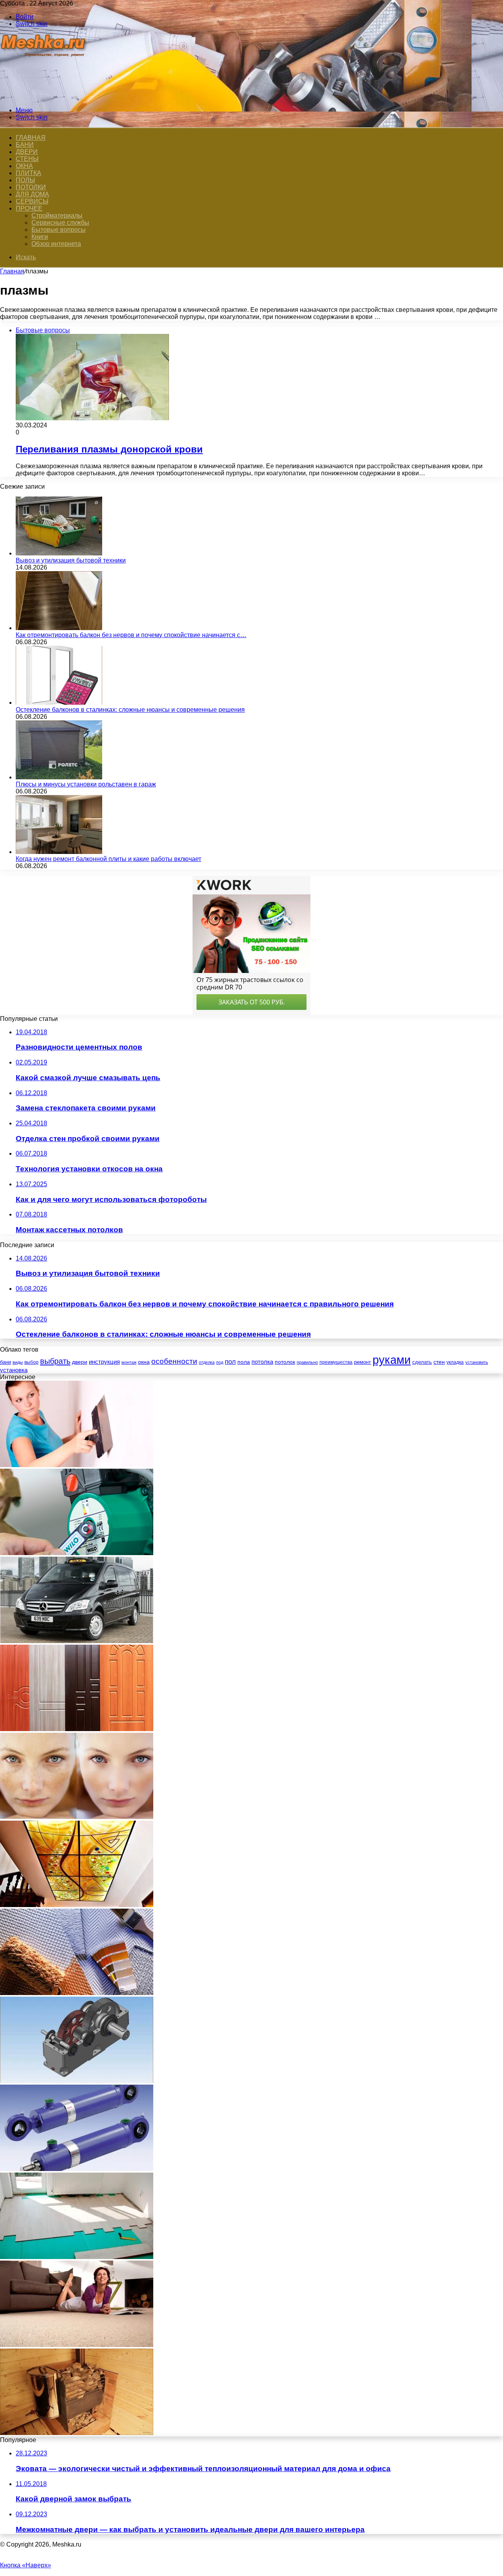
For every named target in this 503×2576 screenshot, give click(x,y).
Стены (27, 159)
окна (144, 1362)
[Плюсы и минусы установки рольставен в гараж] (59, 777)
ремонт (363, 1362)
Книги (40, 237)
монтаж (129, 1362)
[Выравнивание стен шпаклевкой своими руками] (77, 1465)
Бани (25, 145)
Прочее (29, 208)
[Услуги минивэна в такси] (77, 1641)
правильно (307, 1362)
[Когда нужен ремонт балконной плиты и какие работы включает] (59, 852)
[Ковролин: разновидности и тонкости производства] (77, 2345)
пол (230, 1362)
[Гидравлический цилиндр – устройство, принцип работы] (77, 2169)
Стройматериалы (57, 215)
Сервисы (32, 201)
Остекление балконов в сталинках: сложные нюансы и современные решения (130, 710)
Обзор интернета (56, 244)
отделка (207, 1362)
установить (477, 1362)
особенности (174, 1361)
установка (14, 1370)
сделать (422, 1362)
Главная (12, 271)
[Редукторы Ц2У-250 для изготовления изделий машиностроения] (77, 2081)
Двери (27, 152)
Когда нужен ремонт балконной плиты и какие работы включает (108, 859)
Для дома (32, 194)
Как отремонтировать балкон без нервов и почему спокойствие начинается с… (131, 635)
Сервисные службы (60, 223)
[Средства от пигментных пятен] (77, 1817)
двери (80, 1362)
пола (244, 1362)
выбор (31, 1362)
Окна (24, 166)
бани (6, 1362)
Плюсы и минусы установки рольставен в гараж (86, 784)
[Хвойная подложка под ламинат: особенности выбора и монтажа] (77, 2257)
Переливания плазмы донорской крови (109, 449)
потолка (262, 1362)
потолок (285, 1362)
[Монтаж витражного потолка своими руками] (77, 1905)
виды (18, 1362)
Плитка (28, 173)
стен (439, 1362)
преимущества (336, 1362)
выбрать (55, 1361)
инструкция (104, 1362)
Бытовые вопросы (59, 230)
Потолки (31, 187)
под (220, 1362)
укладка (455, 1362)
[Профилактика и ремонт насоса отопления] (77, 1553)
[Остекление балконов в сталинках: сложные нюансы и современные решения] (59, 703)
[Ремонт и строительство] (44, 97)
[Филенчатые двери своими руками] (77, 1729)
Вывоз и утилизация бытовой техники (71, 560)
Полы (25, 180)
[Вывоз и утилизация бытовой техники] (59, 553)
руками (392, 1360)
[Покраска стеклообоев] (77, 1993)
